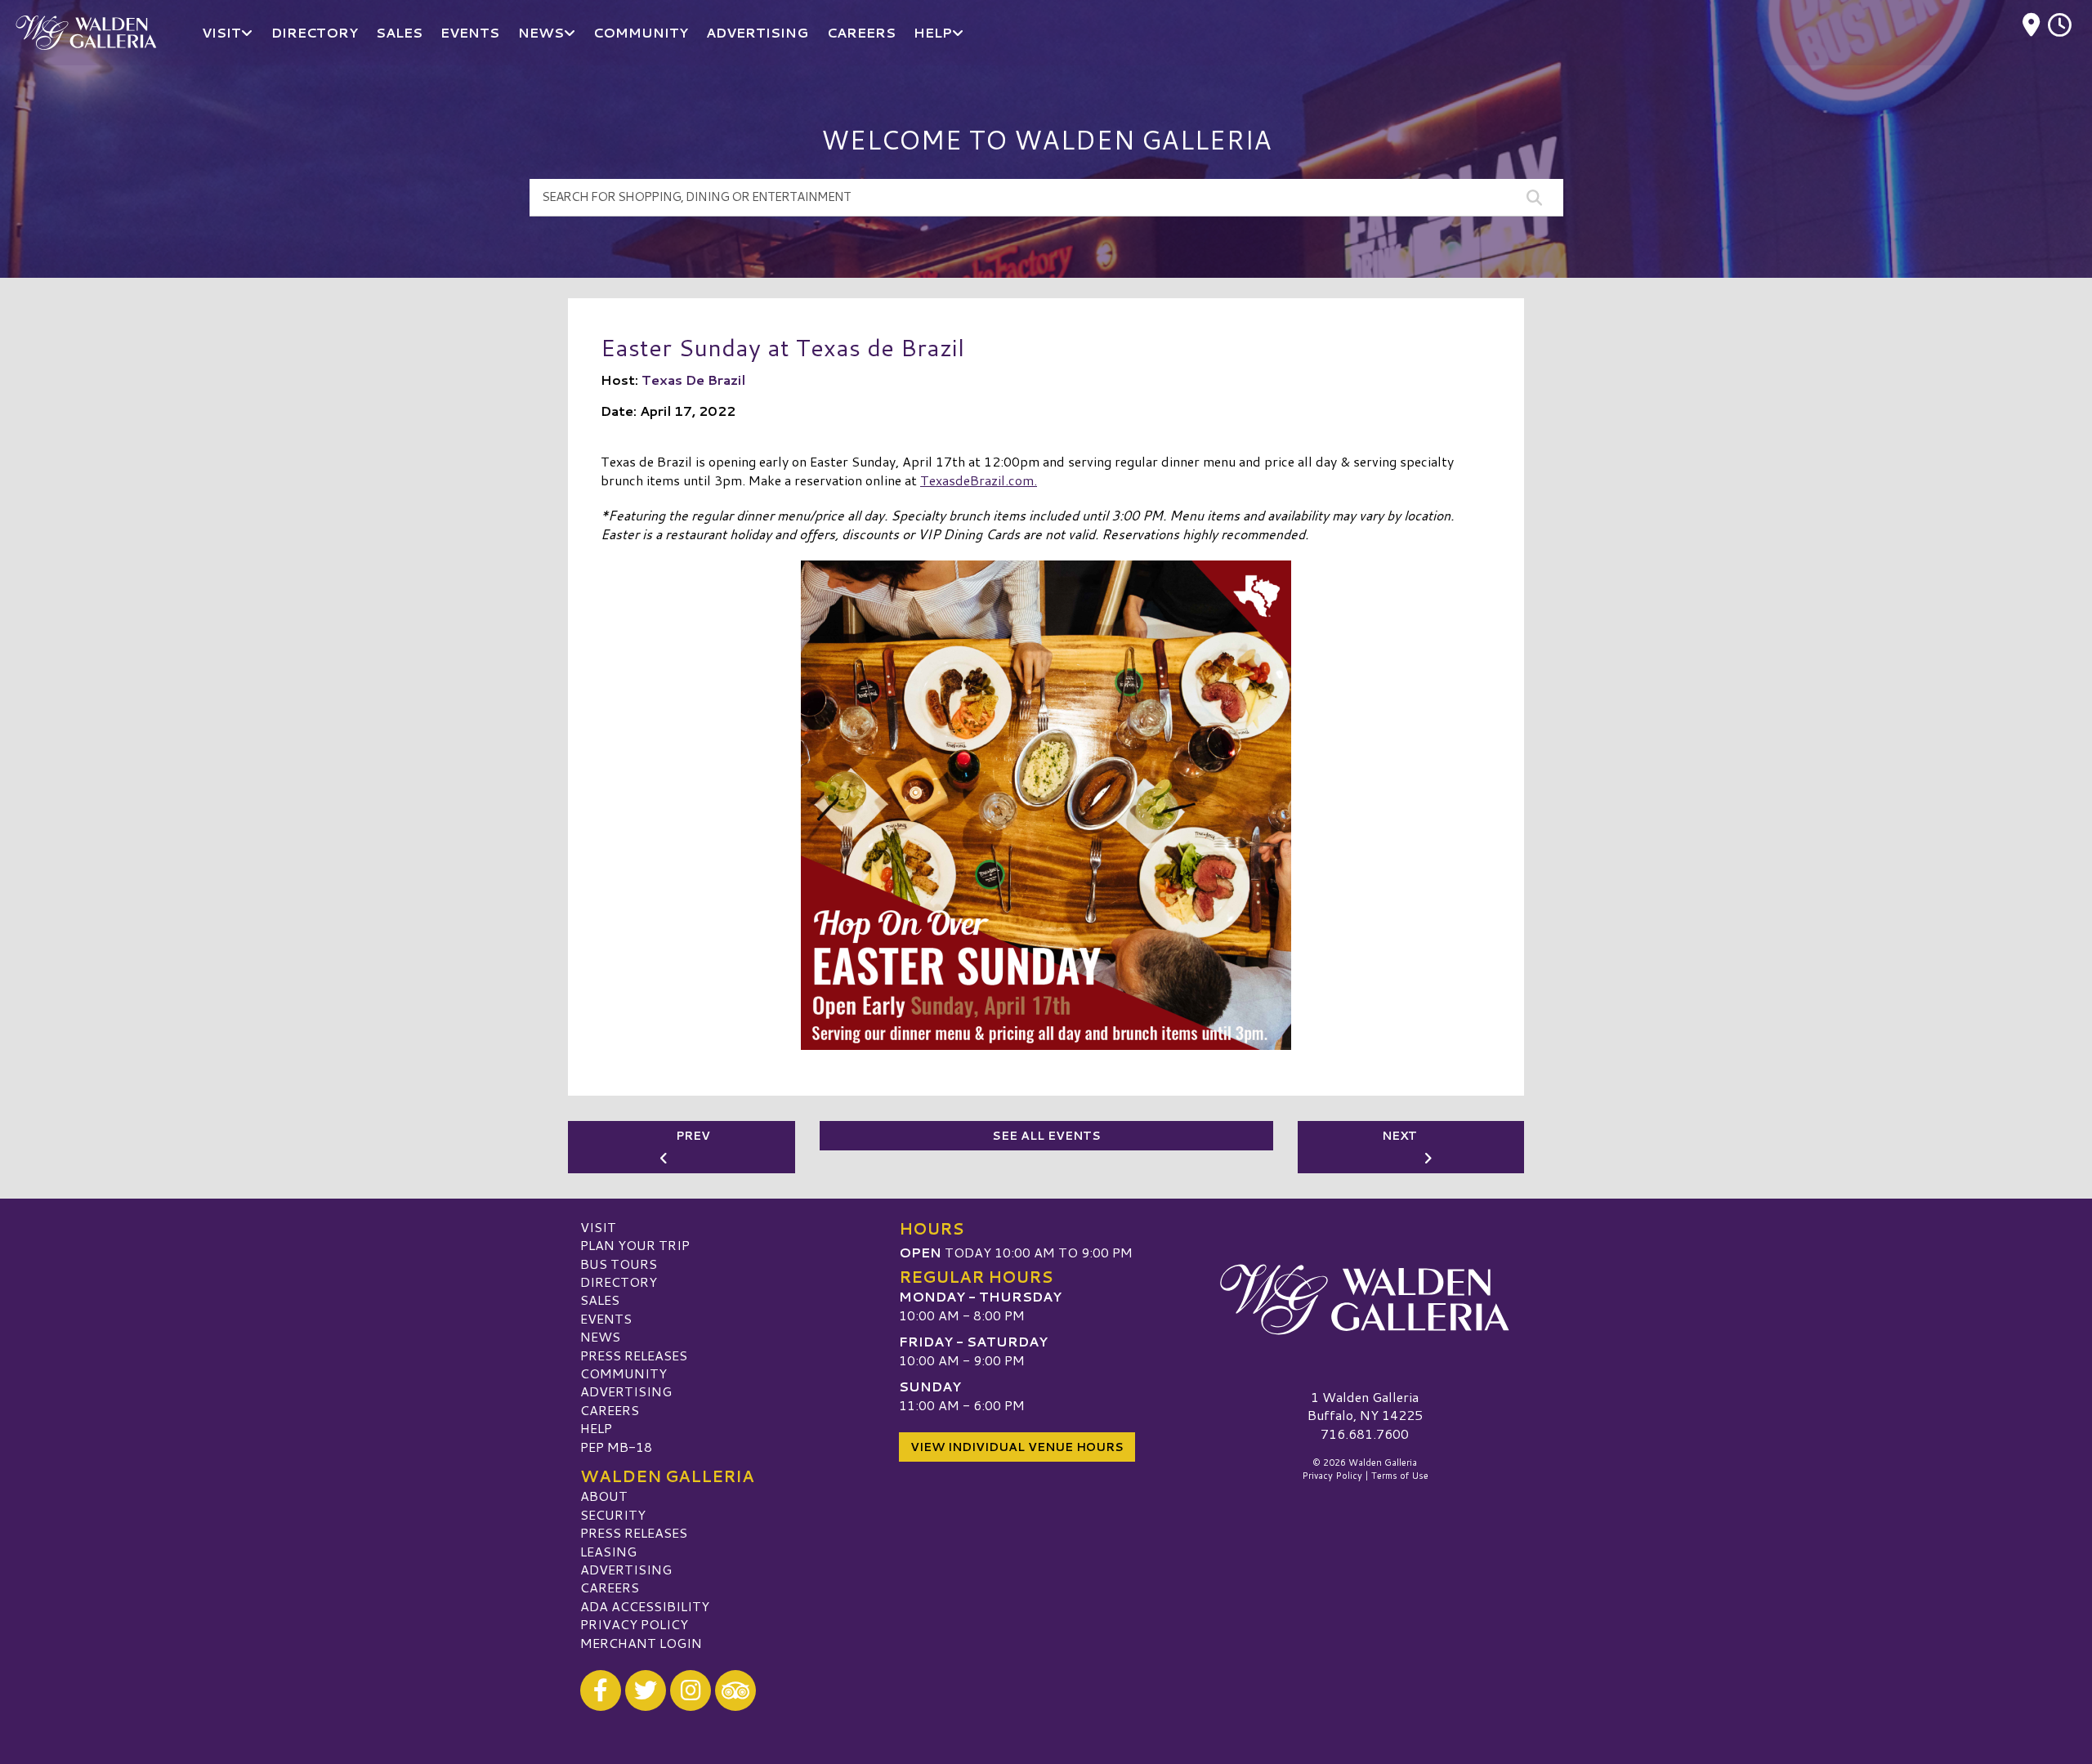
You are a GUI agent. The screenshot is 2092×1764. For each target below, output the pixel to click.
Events (606, 1318)
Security (613, 1514)
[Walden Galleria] (1365, 1300)
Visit (598, 1227)
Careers (610, 1410)
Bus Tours (619, 1264)
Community (624, 1373)
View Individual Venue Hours (1017, 1447)
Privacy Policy (634, 1624)
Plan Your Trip (635, 1245)
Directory (619, 1282)
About (604, 1496)
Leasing (608, 1551)
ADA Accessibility (645, 1606)
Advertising (626, 1391)
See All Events (1046, 1136)
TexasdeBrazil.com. (979, 480)
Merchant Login (641, 1643)
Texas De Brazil (693, 380)
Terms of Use (1400, 1476)
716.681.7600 (1365, 1434)
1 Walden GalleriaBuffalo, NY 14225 (1365, 1406)
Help (596, 1428)
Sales (600, 1300)
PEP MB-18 (616, 1447)
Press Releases (634, 1355)
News (600, 1336)
